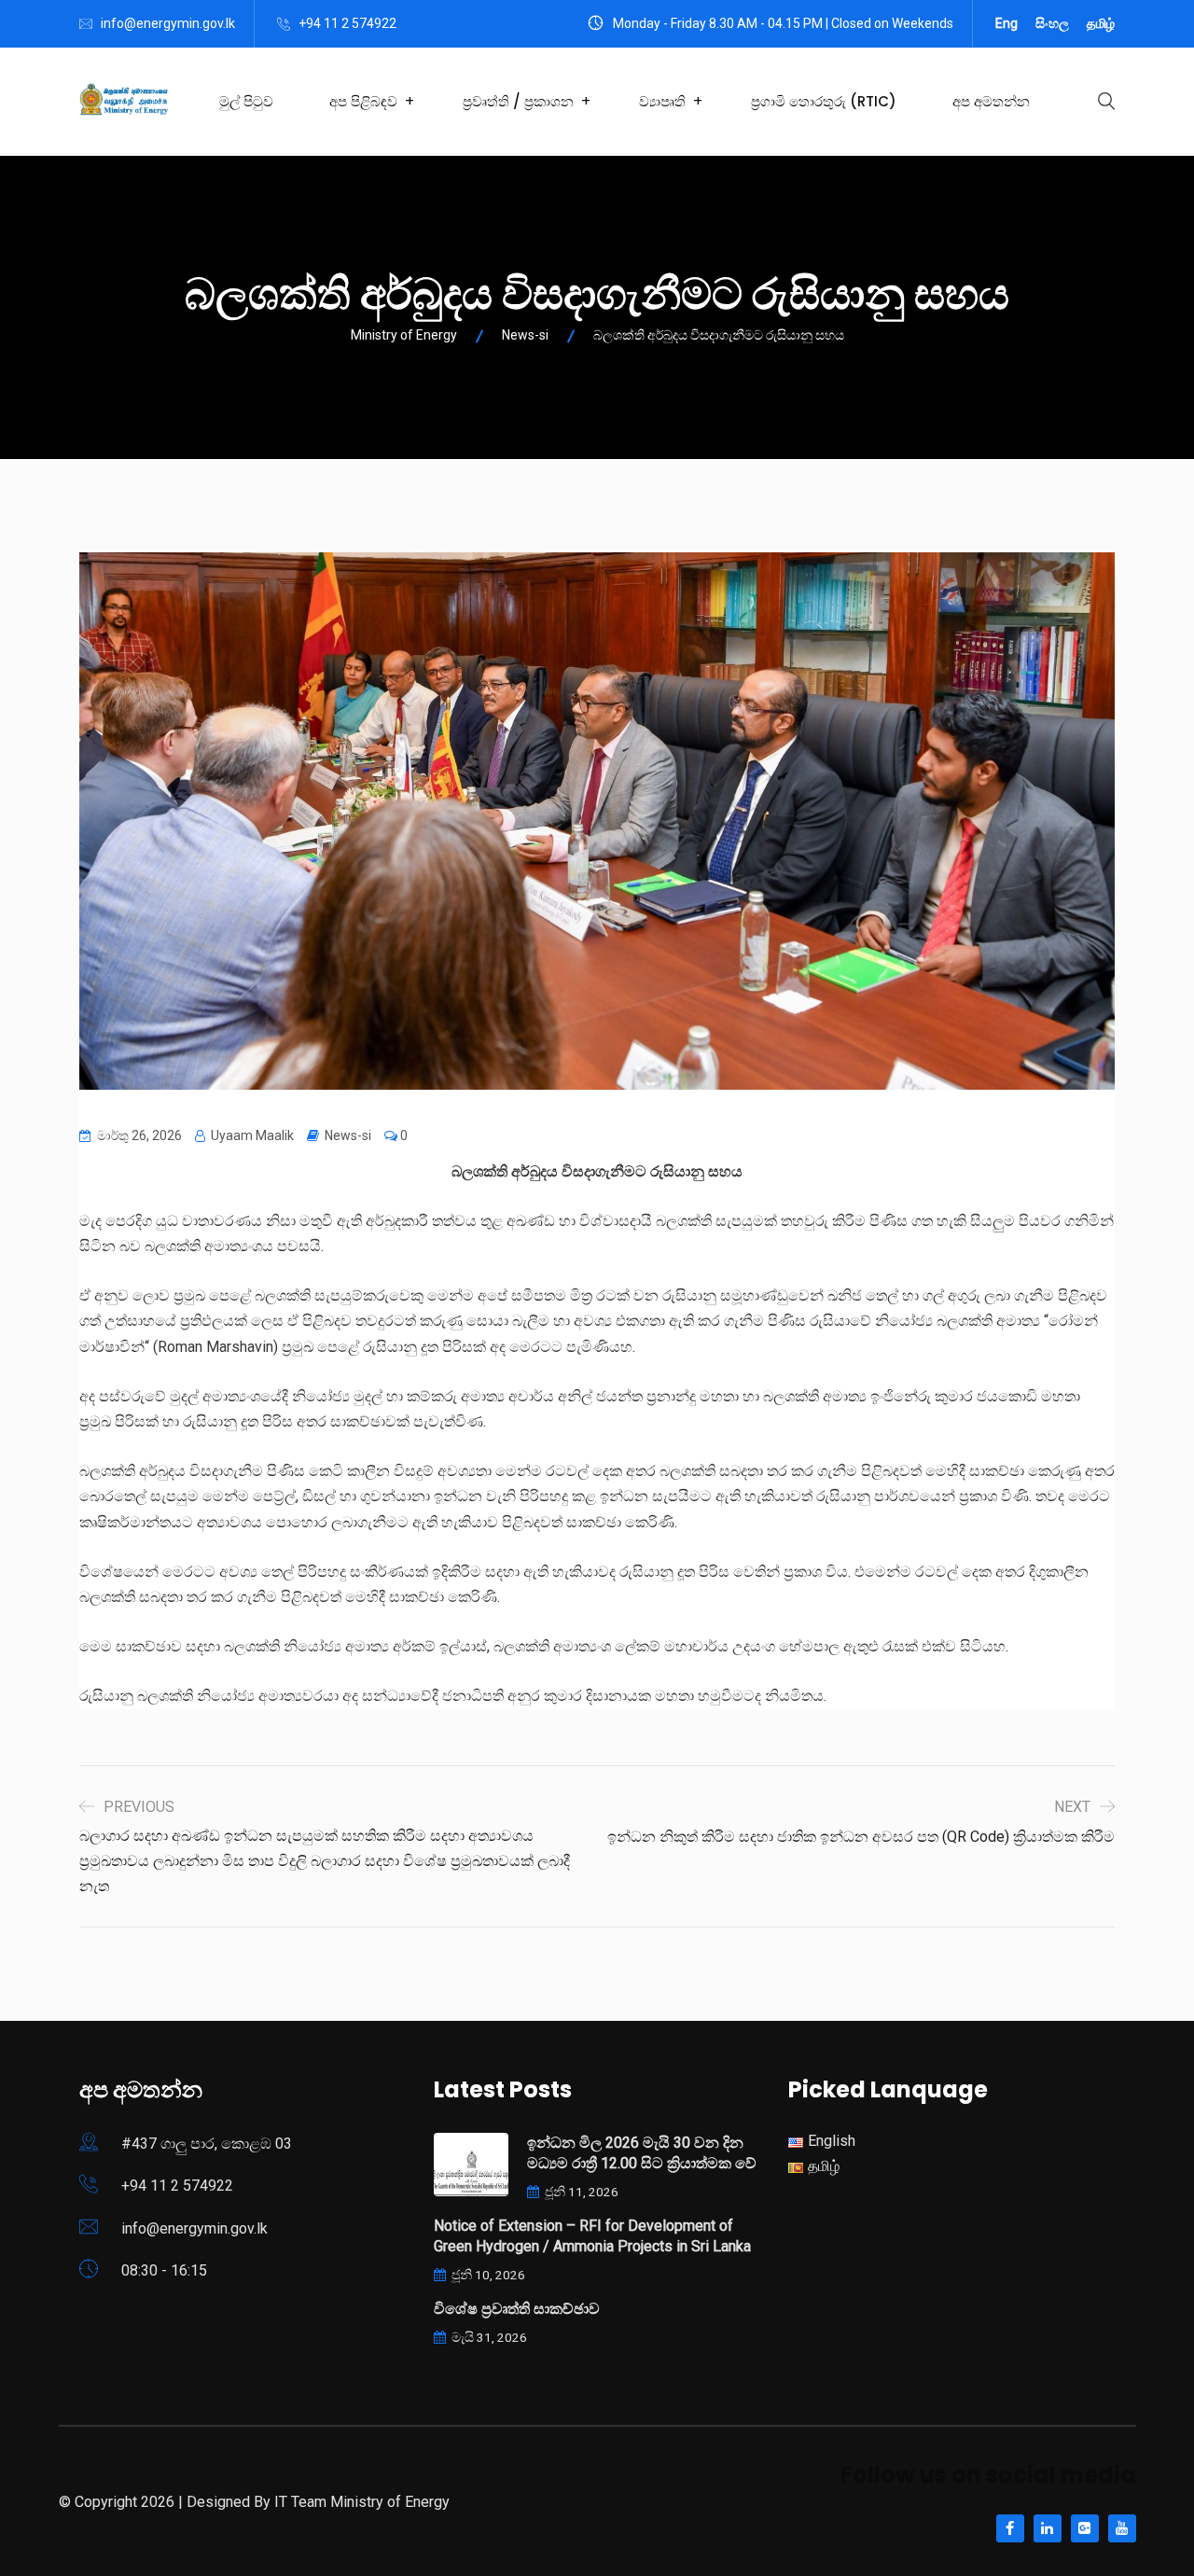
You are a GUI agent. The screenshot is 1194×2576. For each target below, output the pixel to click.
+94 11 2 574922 (347, 23)
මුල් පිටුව (246, 101)
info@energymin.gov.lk (168, 23)
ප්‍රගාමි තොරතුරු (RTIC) (824, 101)
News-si (348, 1135)
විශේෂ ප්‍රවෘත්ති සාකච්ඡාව (517, 2309)
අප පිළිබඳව (363, 101)
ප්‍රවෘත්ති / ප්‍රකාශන (518, 101)
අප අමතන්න (991, 101)
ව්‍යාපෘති (662, 101)
